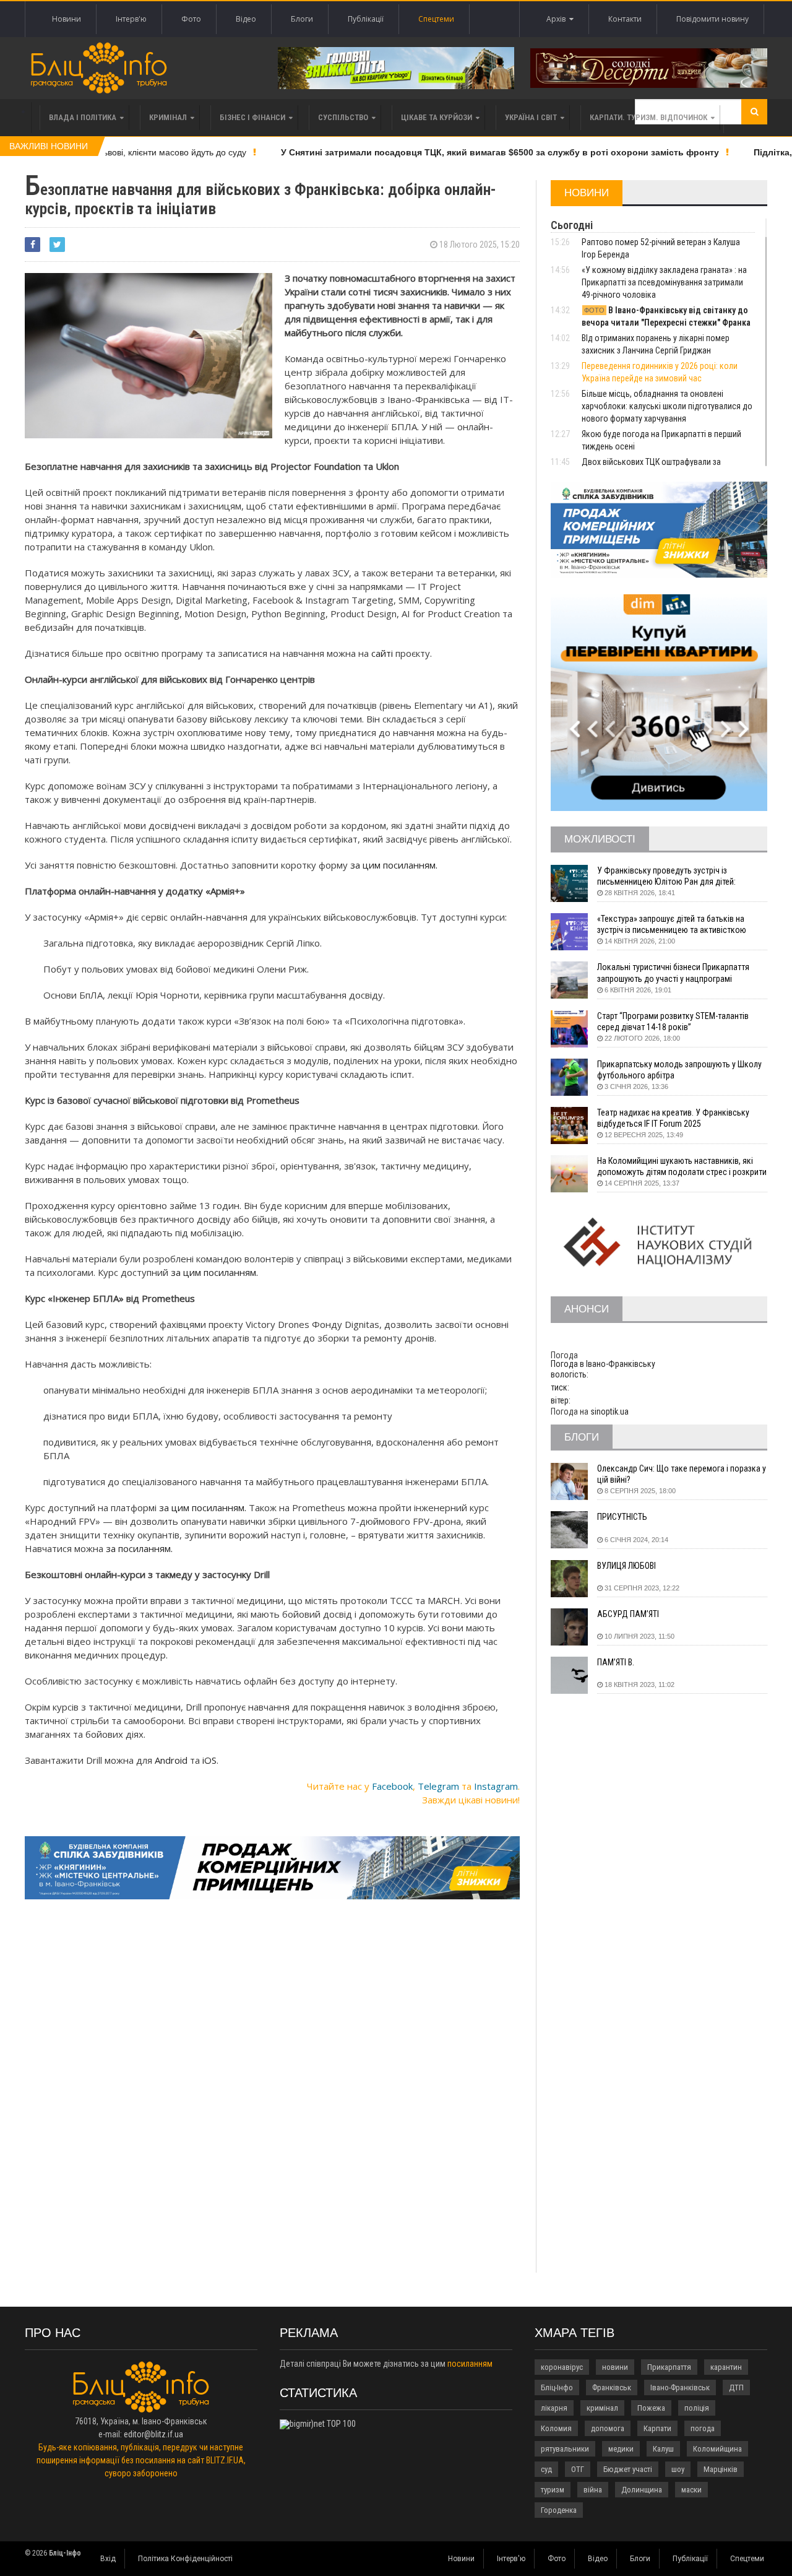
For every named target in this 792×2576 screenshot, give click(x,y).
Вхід (108, 2559)
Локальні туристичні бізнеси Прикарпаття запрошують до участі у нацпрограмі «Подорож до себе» (673, 973)
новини (615, 2367)
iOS (209, 1760)
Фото (191, 19)
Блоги (302, 19)
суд (546, 2469)
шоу (678, 2469)
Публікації (366, 19)
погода (703, 2428)
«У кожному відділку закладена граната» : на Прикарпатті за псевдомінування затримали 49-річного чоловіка (664, 282)
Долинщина (642, 2490)
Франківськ (612, 2387)
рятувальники (565, 2449)
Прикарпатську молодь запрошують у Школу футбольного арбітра (679, 1070)
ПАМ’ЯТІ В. (616, 1662)
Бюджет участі (628, 2469)
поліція (697, 2408)
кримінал (602, 2408)
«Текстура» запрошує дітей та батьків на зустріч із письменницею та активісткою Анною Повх (672, 925)
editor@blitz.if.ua (153, 2434)
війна (593, 2490)
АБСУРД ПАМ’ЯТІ (628, 1614)
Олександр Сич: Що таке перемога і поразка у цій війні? (682, 1474)
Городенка (559, 2510)
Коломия (556, 2428)
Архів (558, 19)
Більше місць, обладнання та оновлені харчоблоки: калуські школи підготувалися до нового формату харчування (667, 406)
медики (621, 2449)
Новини (67, 19)
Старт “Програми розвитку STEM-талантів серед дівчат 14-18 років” (673, 1021)
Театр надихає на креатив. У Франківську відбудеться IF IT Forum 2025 (673, 1118)
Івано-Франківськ (680, 2387)
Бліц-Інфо (557, 2387)
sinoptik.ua (609, 1412)
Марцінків (721, 2469)
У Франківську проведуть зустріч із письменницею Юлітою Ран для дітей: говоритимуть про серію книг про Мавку (671, 876)
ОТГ (578, 2469)
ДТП (736, 2387)
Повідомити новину (712, 19)
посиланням (470, 2364)
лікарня (554, 2408)
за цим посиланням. (395, 865)
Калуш (663, 2449)
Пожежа (651, 2408)
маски (691, 2490)
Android (171, 1760)
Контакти (625, 19)
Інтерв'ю (131, 19)
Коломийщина (717, 2449)
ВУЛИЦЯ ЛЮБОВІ (626, 1566)
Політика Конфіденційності (185, 2559)
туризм (553, 2490)
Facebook (392, 1786)
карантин (726, 2367)
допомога (608, 2428)
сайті (382, 653)
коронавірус (562, 2367)
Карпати (657, 2428)
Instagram (496, 1786)
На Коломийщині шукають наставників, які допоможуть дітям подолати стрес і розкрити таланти (682, 1167)
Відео (246, 19)
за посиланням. (140, 1548)
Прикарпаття (669, 2367)
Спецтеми (436, 19)
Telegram (438, 1786)
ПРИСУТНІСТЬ (622, 1517)
